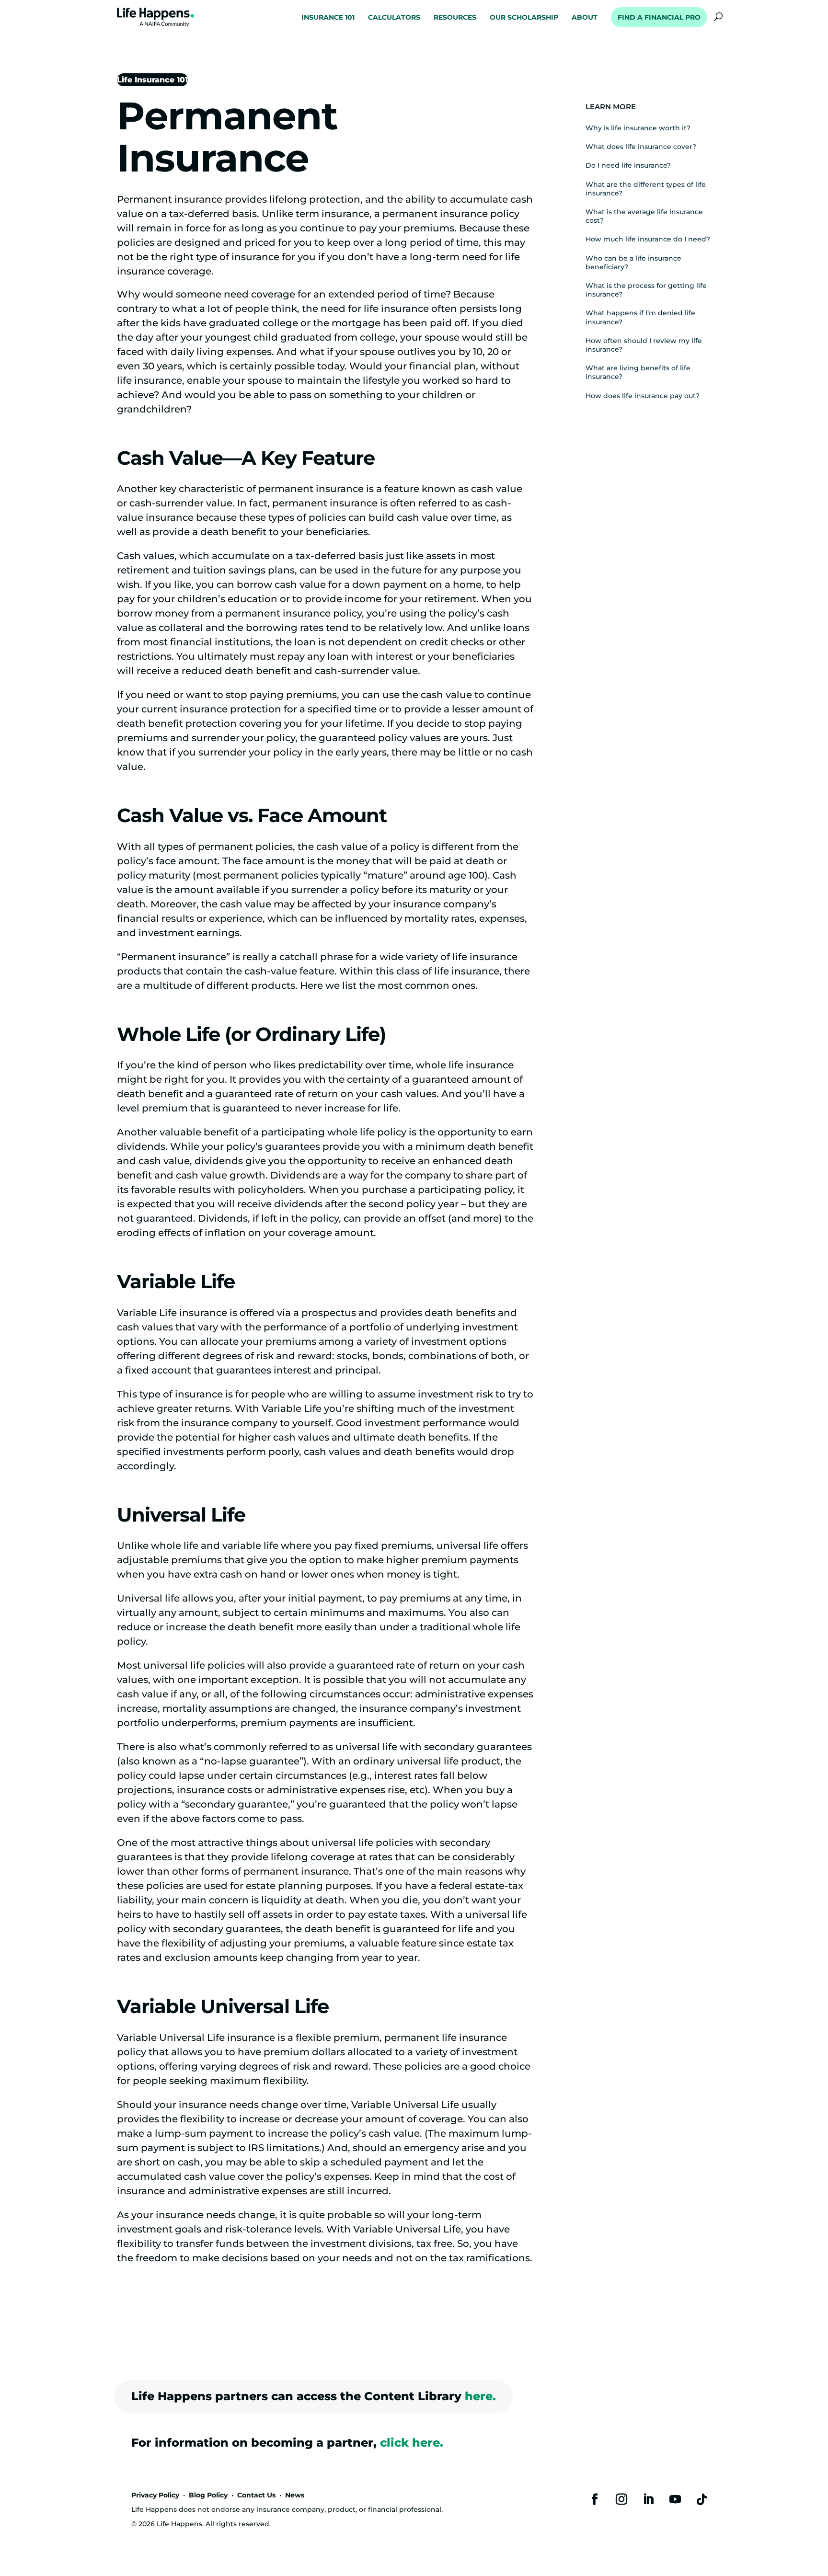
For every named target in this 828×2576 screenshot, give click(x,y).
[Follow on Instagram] (621, 2499)
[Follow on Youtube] (675, 2499)
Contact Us (256, 2495)
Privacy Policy (155, 2495)
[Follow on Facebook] (595, 2499)
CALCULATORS (394, 18)
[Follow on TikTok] (702, 2499)
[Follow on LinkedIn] (648, 2499)
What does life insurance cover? (641, 147)
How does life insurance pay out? (643, 396)
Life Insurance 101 (152, 80)
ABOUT (585, 18)
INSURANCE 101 (328, 18)
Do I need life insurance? (628, 165)
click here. (412, 2443)
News (295, 2495)
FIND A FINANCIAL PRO (659, 17)
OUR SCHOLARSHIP (524, 18)
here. (480, 2396)
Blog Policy (208, 2495)
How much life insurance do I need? (648, 239)
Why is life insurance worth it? (638, 128)
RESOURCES (455, 18)
